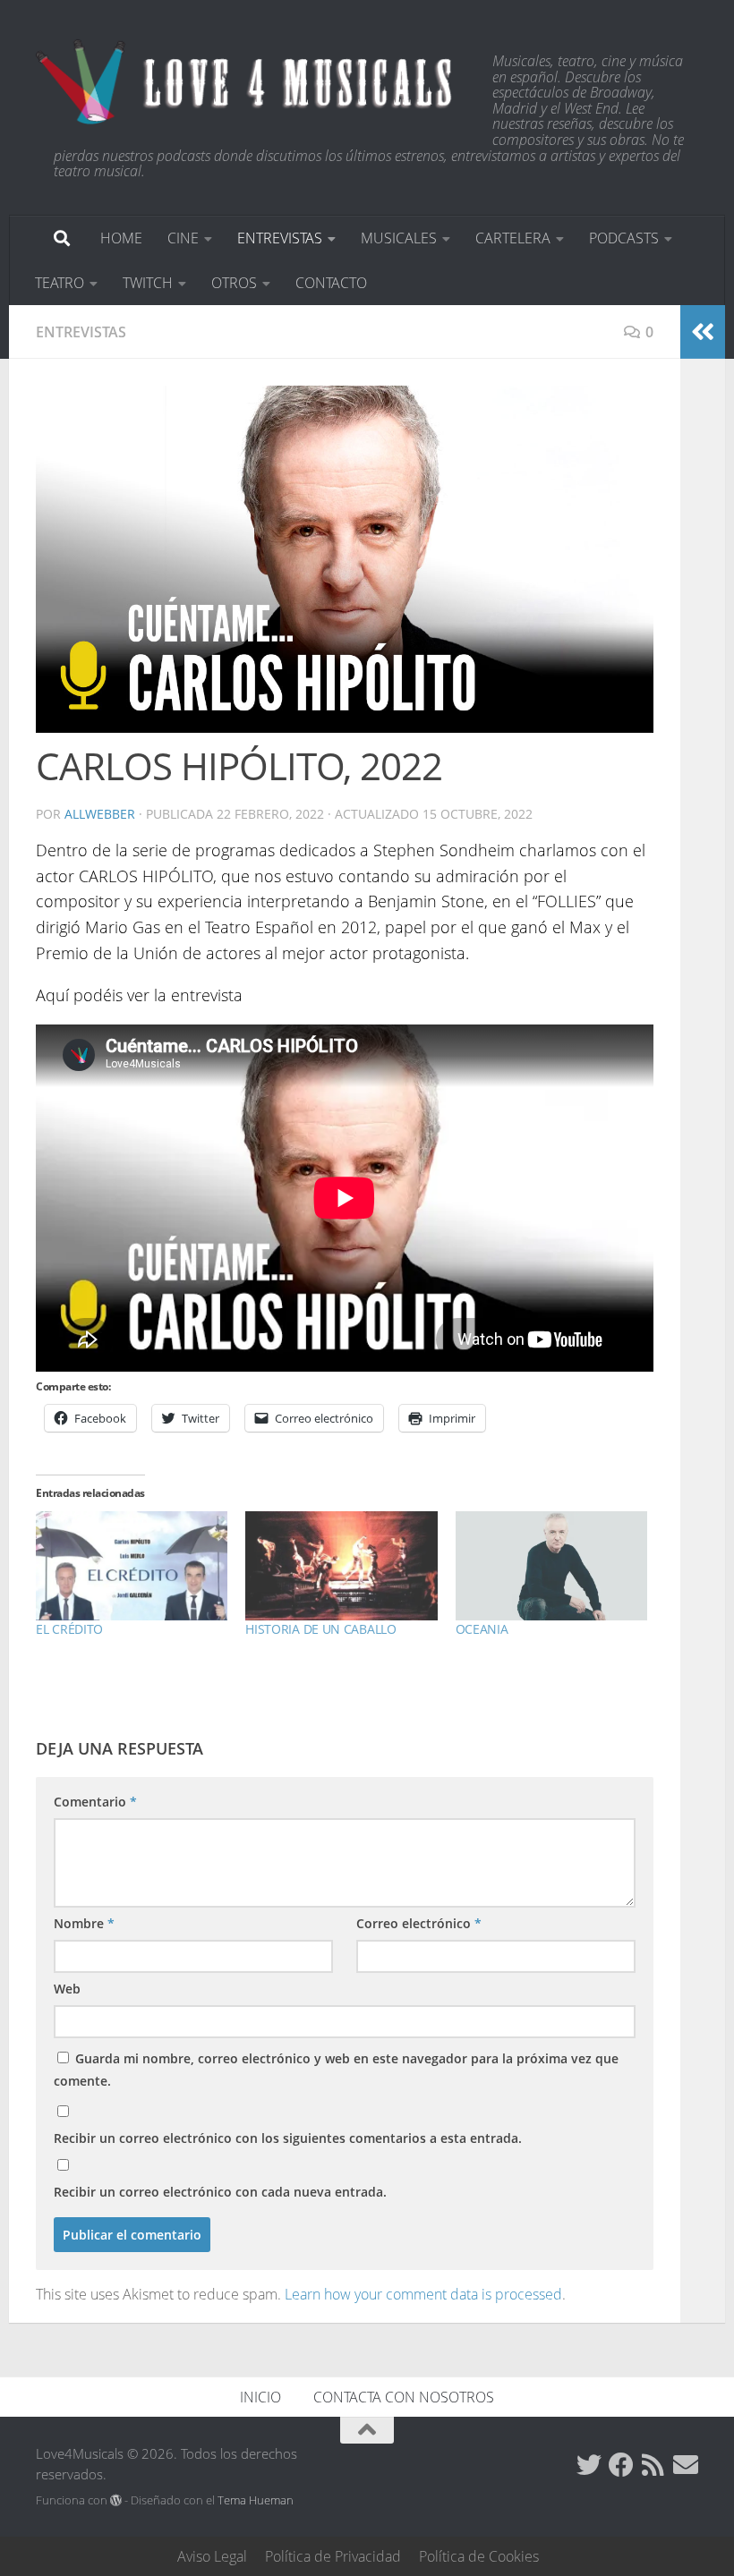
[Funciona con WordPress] (116, 2500)
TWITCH (148, 283)
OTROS (234, 283)
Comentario (95, 1802)
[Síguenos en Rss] (653, 2465)
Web (67, 1989)
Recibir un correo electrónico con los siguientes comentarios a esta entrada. (288, 2138)
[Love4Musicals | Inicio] (246, 81)
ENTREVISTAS (280, 238)
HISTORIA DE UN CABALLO (320, 1629)
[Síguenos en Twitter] (589, 2465)
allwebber (100, 814)
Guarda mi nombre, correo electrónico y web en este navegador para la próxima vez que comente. (336, 2070)
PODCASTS (624, 238)
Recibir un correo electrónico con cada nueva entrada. (220, 2192)
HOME (121, 238)
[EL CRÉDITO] (132, 1566)
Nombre (84, 1923)
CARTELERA (513, 238)
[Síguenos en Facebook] (621, 2465)
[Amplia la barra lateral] (703, 332)
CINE (183, 238)
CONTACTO (331, 283)
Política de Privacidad (333, 2556)
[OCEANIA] (551, 1566)
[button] (345, 559)
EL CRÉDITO (69, 1629)
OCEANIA (482, 1629)
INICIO (260, 2397)
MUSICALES (399, 238)
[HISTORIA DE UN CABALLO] (341, 1566)
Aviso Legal (212, 2556)
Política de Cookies (479, 2556)
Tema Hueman (256, 2500)
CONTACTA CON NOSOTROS (404, 2397)
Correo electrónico (419, 1923)
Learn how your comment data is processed (423, 2294)
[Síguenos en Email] (686, 2465)
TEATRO (60, 283)
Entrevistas (81, 332)
